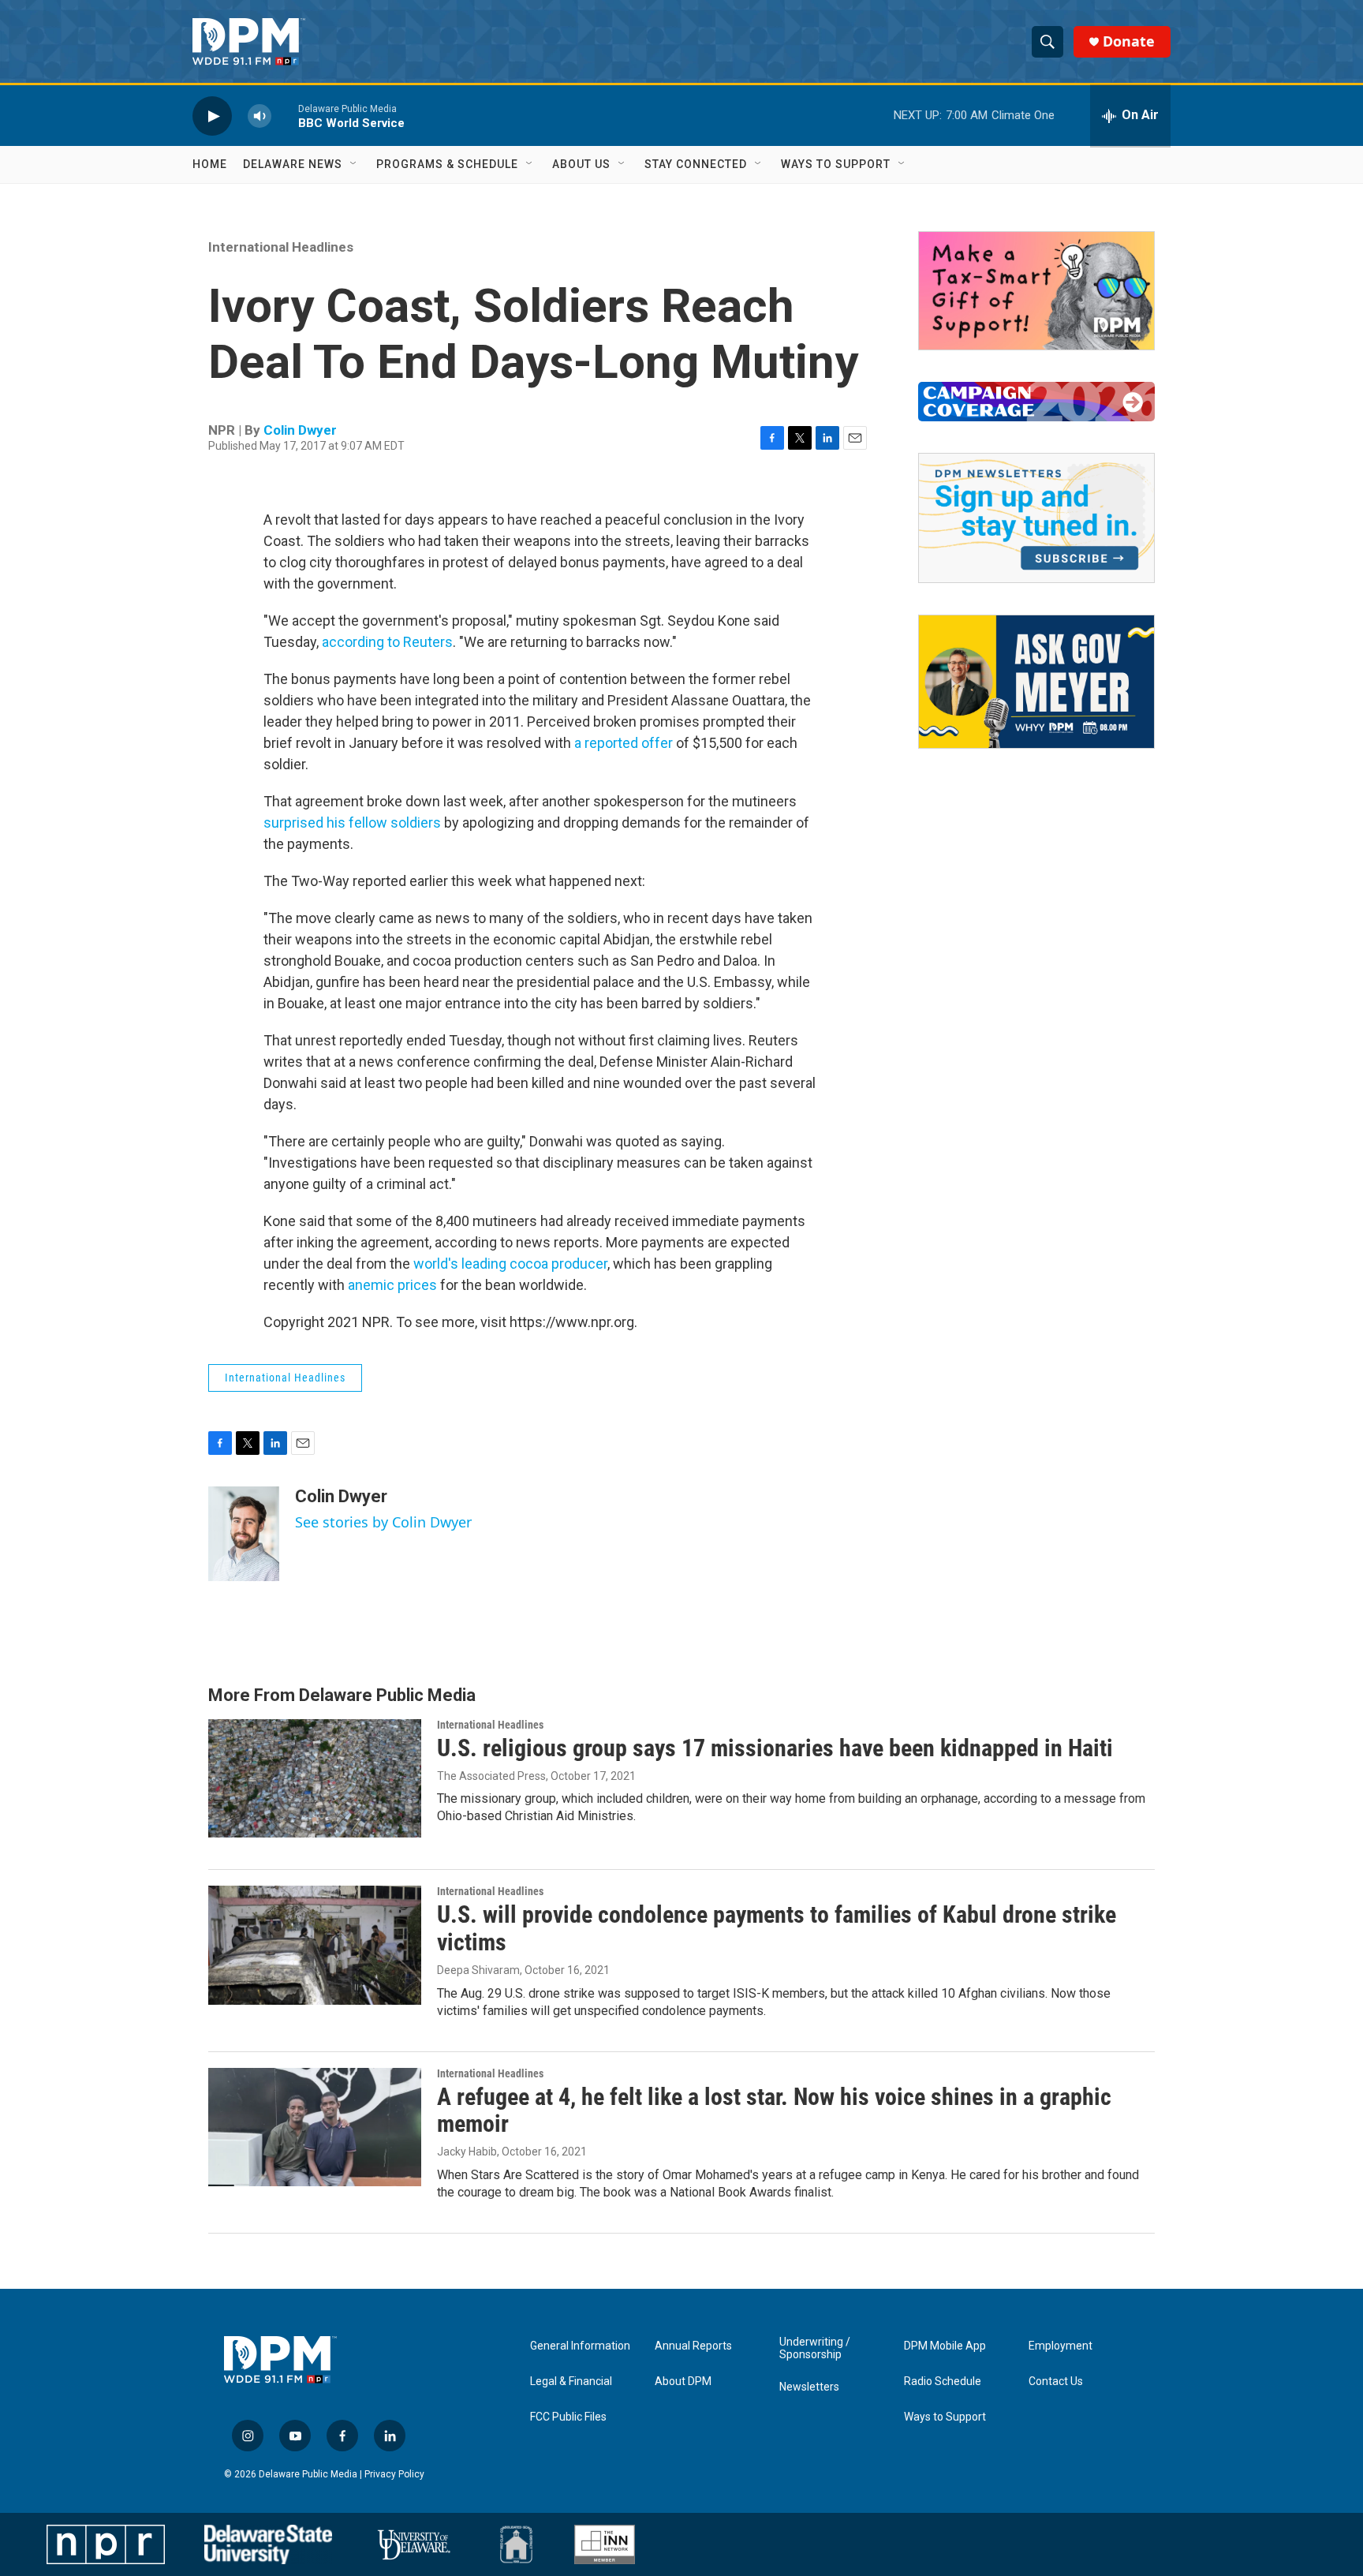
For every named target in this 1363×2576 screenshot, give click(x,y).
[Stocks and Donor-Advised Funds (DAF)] (1036, 291)
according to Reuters (387, 642)
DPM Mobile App (945, 2346)
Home (210, 164)
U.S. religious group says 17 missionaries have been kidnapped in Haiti (775, 1748)
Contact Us (1056, 2382)
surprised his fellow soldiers (352, 823)
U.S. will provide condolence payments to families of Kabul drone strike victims (777, 1928)
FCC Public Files (568, 2417)
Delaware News (293, 164)
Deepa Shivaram (478, 1970)
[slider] (285, 116)
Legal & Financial (571, 2382)
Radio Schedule (943, 2382)
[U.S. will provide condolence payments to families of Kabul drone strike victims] (315, 1945)
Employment (1061, 2346)
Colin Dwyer (300, 430)
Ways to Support (836, 164)
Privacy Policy (394, 2474)
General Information (580, 2346)
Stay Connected (696, 164)
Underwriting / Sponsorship (815, 2348)
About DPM (683, 2382)
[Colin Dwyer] (244, 1534)
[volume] (260, 116)
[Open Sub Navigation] (354, 164)
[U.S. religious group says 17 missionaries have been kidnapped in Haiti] (315, 1778)
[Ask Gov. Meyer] (1036, 682)
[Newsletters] (1036, 518)
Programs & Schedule (447, 164)
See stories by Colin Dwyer (383, 1522)
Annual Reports (693, 2346)
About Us (581, 164)
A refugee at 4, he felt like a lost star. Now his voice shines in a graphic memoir (774, 2111)
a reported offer (624, 743)
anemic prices (392, 1285)
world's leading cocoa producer (510, 1264)
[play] (212, 116)
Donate (1129, 41)
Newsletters (809, 2387)
